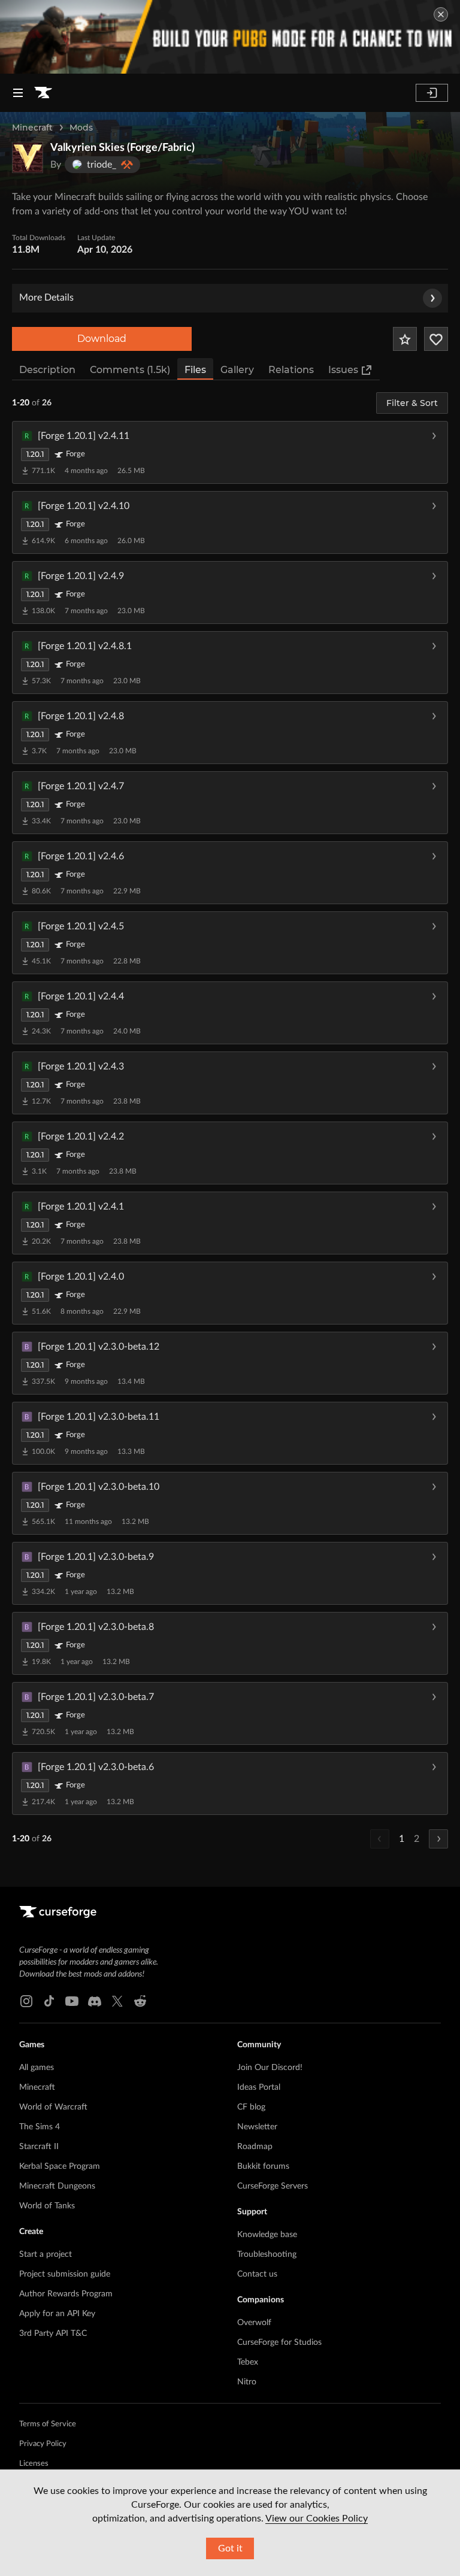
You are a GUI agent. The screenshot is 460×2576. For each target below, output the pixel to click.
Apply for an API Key (57, 2314)
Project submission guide (65, 2274)
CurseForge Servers (273, 2186)
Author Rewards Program (66, 2294)
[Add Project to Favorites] (405, 339)
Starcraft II (39, 2147)
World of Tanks (47, 2206)
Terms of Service (48, 2424)
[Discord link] (95, 2001)
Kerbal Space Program (60, 2166)
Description (47, 370)
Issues (343, 370)
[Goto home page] (43, 93)
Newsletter (257, 2127)
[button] (230, 452)
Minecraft (32, 128)
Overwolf (254, 2323)
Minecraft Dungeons (57, 2186)
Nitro (247, 2382)
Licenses (34, 2464)
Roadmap (255, 2147)
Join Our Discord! (270, 2068)
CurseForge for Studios (279, 2342)
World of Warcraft (53, 2107)
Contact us (257, 2274)
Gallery (237, 370)
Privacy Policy (43, 2444)
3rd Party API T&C (53, 2333)
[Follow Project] (436, 339)
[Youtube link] (72, 2001)
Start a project (46, 2254)
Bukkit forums (263, 2166)
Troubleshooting (267, 2254)
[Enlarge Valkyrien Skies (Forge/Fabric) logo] (28, 157)
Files (195, 370)
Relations (291, 370)
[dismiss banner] (441, 14)
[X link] (117, 2001)
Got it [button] (230, 2548)
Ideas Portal (259, 2087)
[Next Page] (438, 1839)
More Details (46, 298)
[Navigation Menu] (18, 93)
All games (37, 2068)
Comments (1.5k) (130, 370)
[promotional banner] (230, 37)
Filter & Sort (412, 403)
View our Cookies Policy (317, 2519)
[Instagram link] (26, 2001)
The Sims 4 (40, 2127)
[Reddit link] (140, 2001)
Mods (81, 128)
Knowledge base (267, 2235)
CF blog (251, 2107)
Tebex (248, 2362)
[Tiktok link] (49, 2001)
